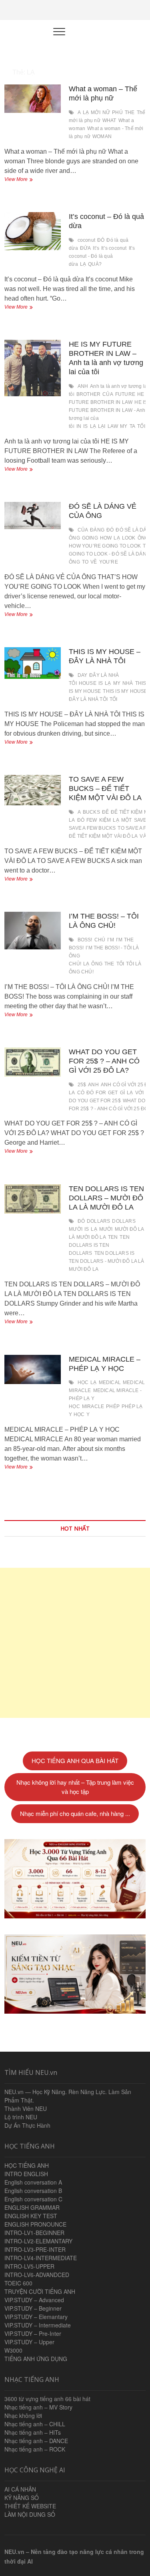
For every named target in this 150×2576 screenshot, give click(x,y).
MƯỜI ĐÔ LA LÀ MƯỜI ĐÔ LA (106, 1233)
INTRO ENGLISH (26, 2174)
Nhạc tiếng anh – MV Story (38, 2407)
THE (130, 112)
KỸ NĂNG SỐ (22, 2498)
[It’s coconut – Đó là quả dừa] (33, 231)
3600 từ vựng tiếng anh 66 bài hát (47, 2399)
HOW (106, 538)
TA (132, 426)
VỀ (94, 562)
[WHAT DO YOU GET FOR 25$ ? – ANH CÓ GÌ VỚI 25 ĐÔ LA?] (33, 1062)
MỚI (96, 112)
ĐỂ (105, 812)
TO (85, 562)
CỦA (108, 394)
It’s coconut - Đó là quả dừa (102, 256)
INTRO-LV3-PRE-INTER (35, 2249)
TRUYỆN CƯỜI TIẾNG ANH (40, 2291)
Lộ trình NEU (21, 2117)
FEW (92, 820)
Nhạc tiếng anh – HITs (33, 2432)
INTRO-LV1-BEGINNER (34, 2233)
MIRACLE (93, 1406)
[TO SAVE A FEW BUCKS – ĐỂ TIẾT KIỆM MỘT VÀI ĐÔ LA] (33, 790)
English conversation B (33, 2191)
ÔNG (97, 964)
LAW (113, 426)
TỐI (141, 426)
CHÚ (100, 940)
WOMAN (102, 136)
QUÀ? (95, 264)
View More (24, 180)
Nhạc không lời (23, 2416)
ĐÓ (101, 240)
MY (124, 426)
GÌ (122, 1093)
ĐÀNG (97, 530)
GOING (90, 538)
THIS (141, 683)
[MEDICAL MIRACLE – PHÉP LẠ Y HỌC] (33, 1369)
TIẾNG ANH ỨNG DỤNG (36, 2359)
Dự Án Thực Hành (27, 2125)
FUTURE (125, 394)
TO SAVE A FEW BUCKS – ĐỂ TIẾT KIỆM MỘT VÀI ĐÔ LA (105, 788)
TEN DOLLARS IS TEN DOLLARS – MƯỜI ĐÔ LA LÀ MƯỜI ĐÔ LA (106, 1198)
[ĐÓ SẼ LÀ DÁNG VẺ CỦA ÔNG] (33, 516)
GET (113, 1093)
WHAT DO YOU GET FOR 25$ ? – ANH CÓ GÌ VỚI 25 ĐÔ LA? (104, 1061)
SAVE (140, 820)
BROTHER (88, 394)
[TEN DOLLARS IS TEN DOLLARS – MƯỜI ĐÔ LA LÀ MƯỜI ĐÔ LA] (33, 1199)
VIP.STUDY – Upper (29, 2342)
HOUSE (88, 683)
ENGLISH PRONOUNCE (35, 2224)
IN (79, 426)
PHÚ (117, 112)
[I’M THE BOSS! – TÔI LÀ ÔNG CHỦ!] (33, 931)
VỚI (140, 1093)
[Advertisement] (75, 1643)
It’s (96, 248)
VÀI (144, 836)
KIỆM (105, 820)
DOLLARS (98, 1221)
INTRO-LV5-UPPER (29, 2266)
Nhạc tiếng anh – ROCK (35, 2449)
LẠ (86, 112)
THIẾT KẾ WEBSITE (30, 2506)
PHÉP (113, 1406)
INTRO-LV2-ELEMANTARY (38, 2241)
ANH (83, 386)
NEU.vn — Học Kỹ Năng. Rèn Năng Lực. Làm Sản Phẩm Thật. (68, 2096)
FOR (101, 1093)
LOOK (129, 538)
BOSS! (85, 940)
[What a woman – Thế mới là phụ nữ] (33, 99)
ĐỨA (86, 248)
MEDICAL (110, 1382)
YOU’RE (109, 562)
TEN (113, 1237)
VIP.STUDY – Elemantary (36, 2317)
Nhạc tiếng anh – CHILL (35, 2424)
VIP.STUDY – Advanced (34, 2300)
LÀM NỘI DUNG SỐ (30, 2514)
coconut (86, 240)
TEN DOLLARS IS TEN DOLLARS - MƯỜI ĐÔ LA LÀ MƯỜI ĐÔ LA (106, 1261)
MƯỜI (106, 1229)
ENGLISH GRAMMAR (32, 2207)
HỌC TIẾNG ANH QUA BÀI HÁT (75, 1760)
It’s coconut (114, 248)
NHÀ (128, 683)
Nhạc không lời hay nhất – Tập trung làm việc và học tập (75, 1787)
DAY (83, 675)
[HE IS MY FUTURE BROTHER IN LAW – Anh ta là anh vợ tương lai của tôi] (33, 368)
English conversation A (33, 2182)
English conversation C (33, 2199)
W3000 (13, 2350)
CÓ (81, 1093)
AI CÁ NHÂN (20, 2489)
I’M (111, 940)
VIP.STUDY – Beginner (33, 2308)
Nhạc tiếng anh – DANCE (36, 2441)
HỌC (83, 1382)
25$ (82, 1085)
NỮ (106, 112)
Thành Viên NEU (26, 2109)
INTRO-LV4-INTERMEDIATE (41, 2258)
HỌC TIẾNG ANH (27, 2165)
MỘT (127, 820)
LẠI (102, 426)
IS (85, 426)
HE (141, 394)
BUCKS (91, 812)
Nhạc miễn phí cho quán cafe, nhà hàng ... (75, 1813)
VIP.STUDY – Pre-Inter (33, 2333)
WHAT (109, 120)
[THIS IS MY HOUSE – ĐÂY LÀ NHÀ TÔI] (33, 663)
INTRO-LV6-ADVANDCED (37, 2275)
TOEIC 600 (18, 2283)
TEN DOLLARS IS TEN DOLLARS (99, 1245)
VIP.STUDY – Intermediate (38, 2325)
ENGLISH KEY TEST (31, 2216)
